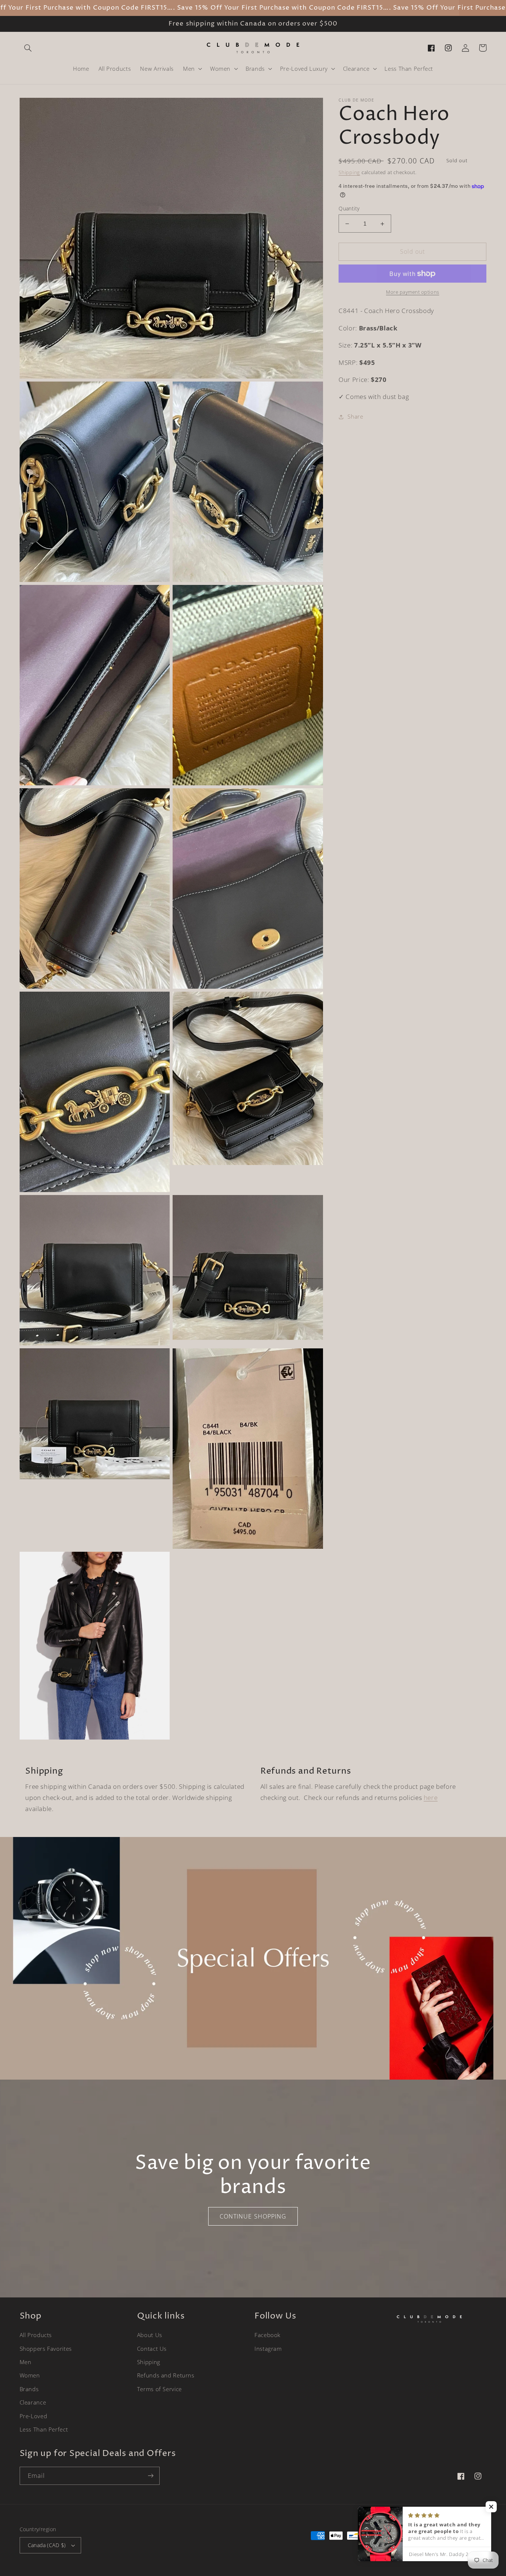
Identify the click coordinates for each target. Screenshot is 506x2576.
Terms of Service (159, 2389)
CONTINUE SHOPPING (253, 2216)
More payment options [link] (413, 292)
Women (30, 2375)
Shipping (349, 172)
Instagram (268, 2349)
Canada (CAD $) (47, 2545)
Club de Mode (418, 2550)
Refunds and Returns (166, 2375)
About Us (150, 2335)
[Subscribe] (150, 2476)
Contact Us (152, 2349)
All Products (36, 2335)
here (431, 1798)
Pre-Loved (34, 2416)
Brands (29, 2389)
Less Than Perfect (44, 2429)
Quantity (349, 208)
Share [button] (355, 416)
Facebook (267, 2335)
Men (26, 2362)
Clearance (33, 2402)
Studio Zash (474, 2550)
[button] (28, 48)
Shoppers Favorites (46, 2349)
